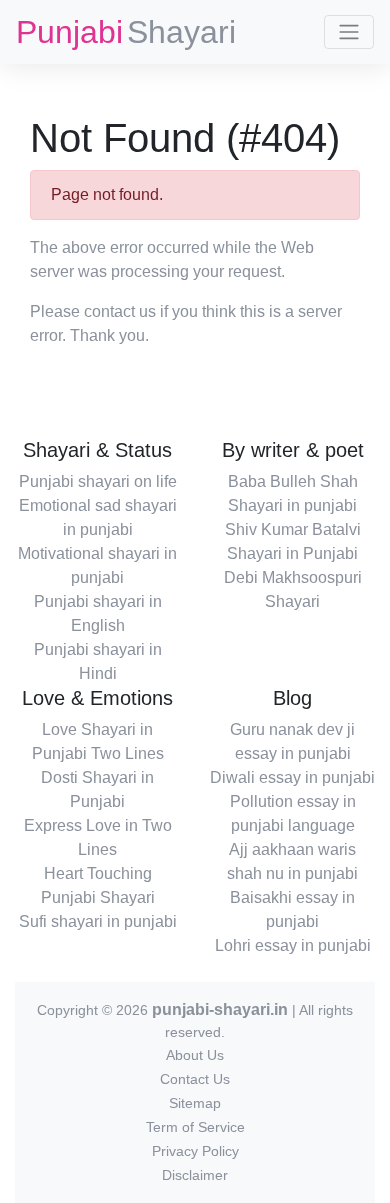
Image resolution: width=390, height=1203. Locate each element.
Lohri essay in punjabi (293, 945)
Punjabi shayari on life (98, 481)
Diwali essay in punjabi (292, 777)
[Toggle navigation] (349, 32)
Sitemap (195, 1103)
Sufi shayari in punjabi (98, 921)
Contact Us (195, 1079)
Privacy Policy (195, 1151)
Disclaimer (195, 1175)
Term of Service (195, 1127)
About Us (195, 1055)
